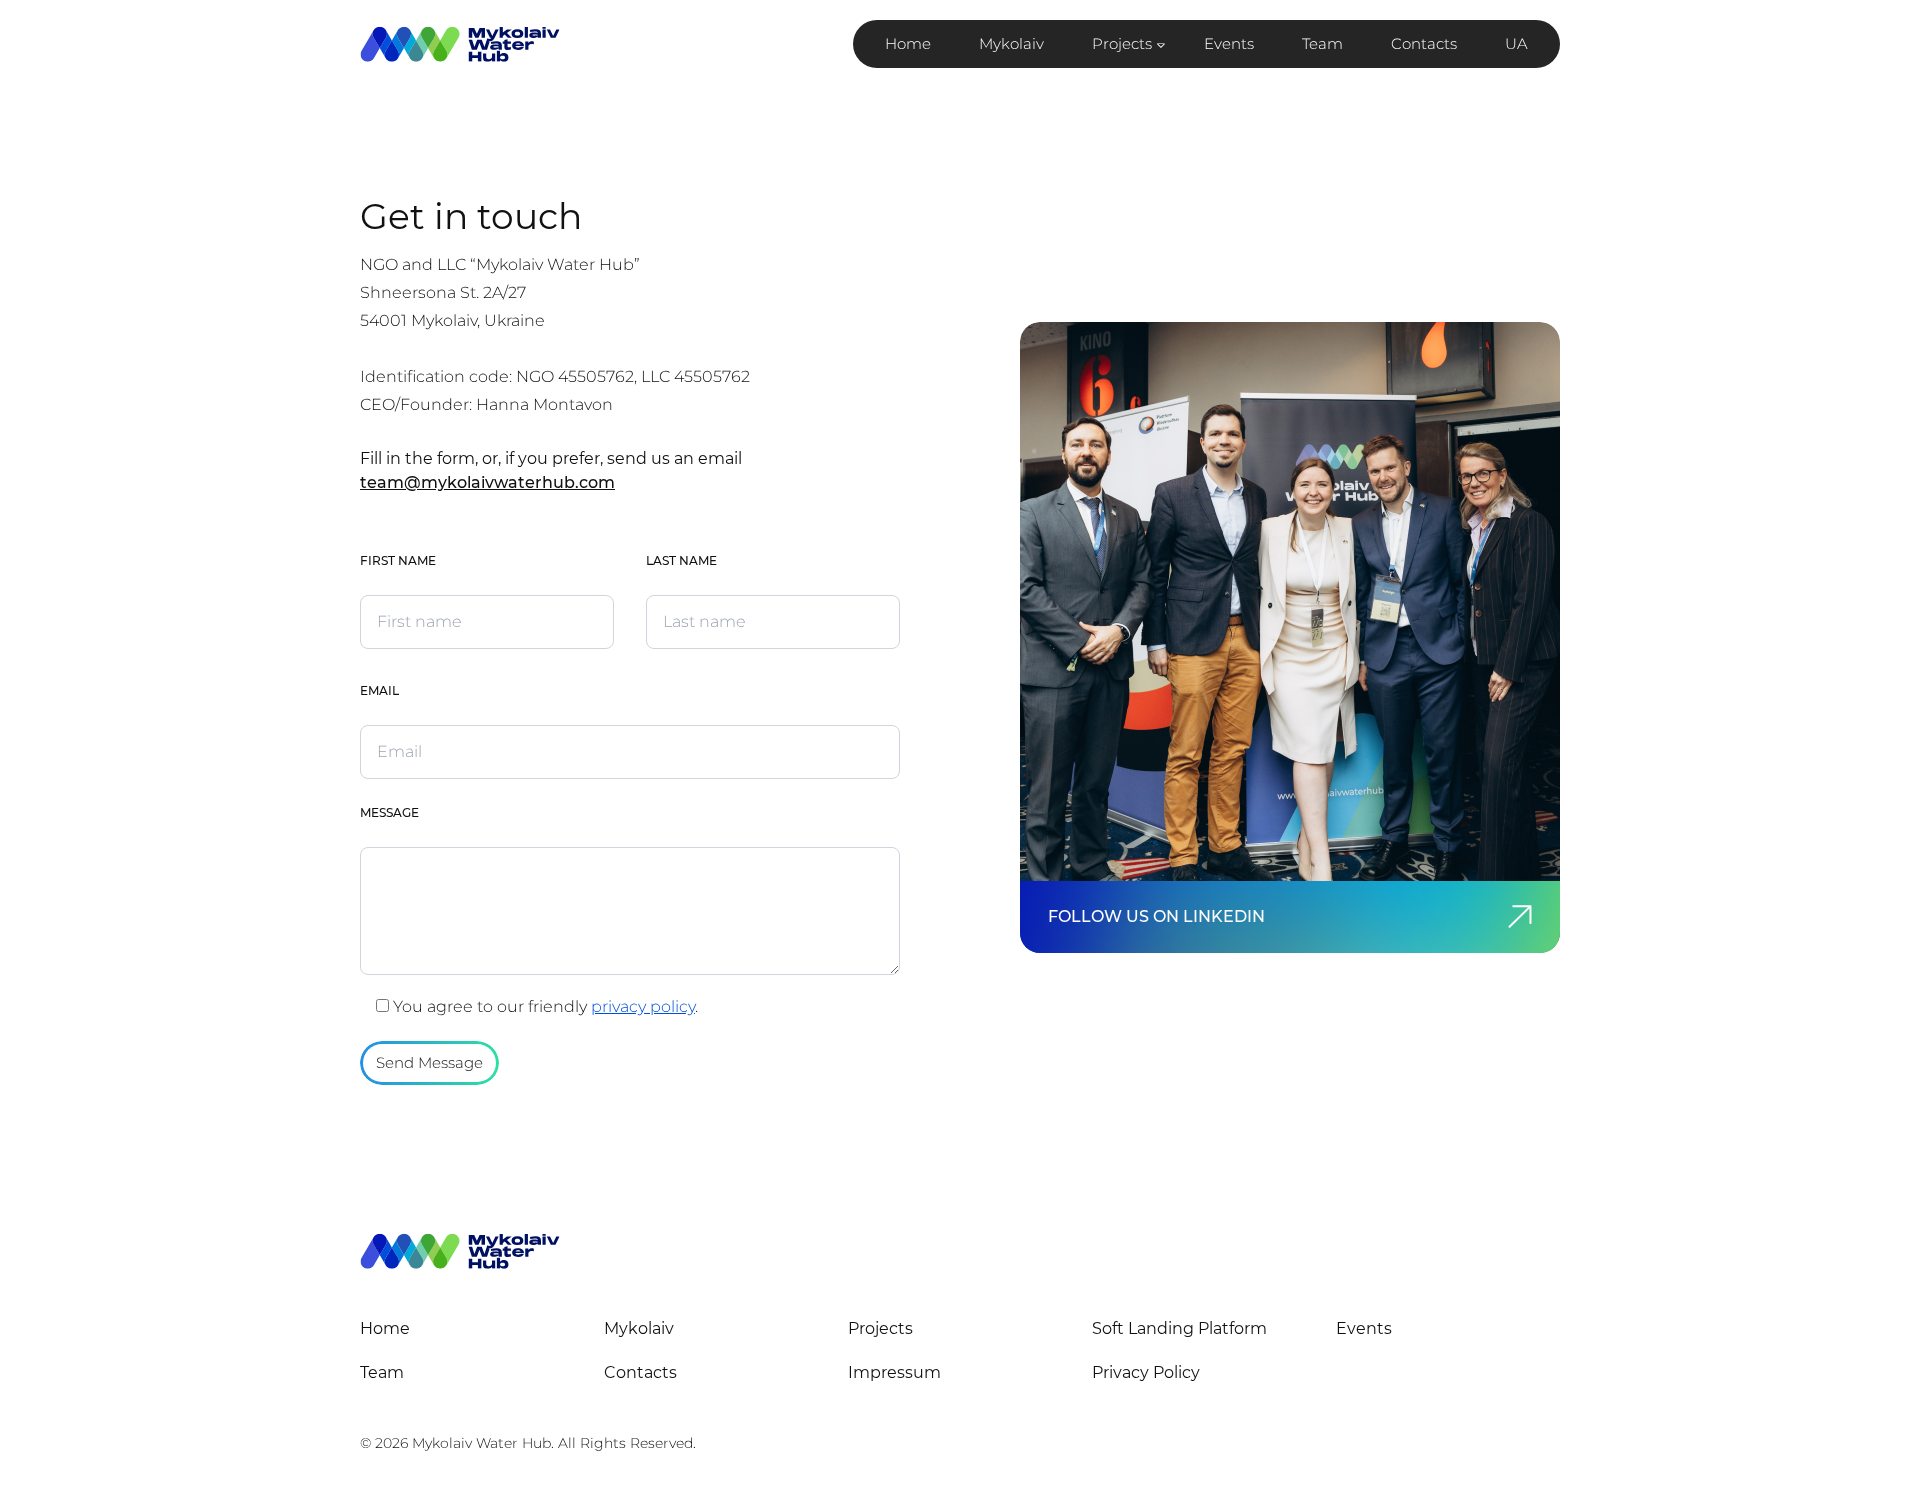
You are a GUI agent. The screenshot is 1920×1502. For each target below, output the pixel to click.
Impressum (894, 1372)
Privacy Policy (1146, 1372)
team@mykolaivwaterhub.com (487, 482)
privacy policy (643, 1006)
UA (1516, 43)
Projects (1122, 43)
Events (1229, 43)
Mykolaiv (1011, 43)
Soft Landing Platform (1179, 1328)
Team (1322, 43)
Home (908, 43)
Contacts (1424, 43)
